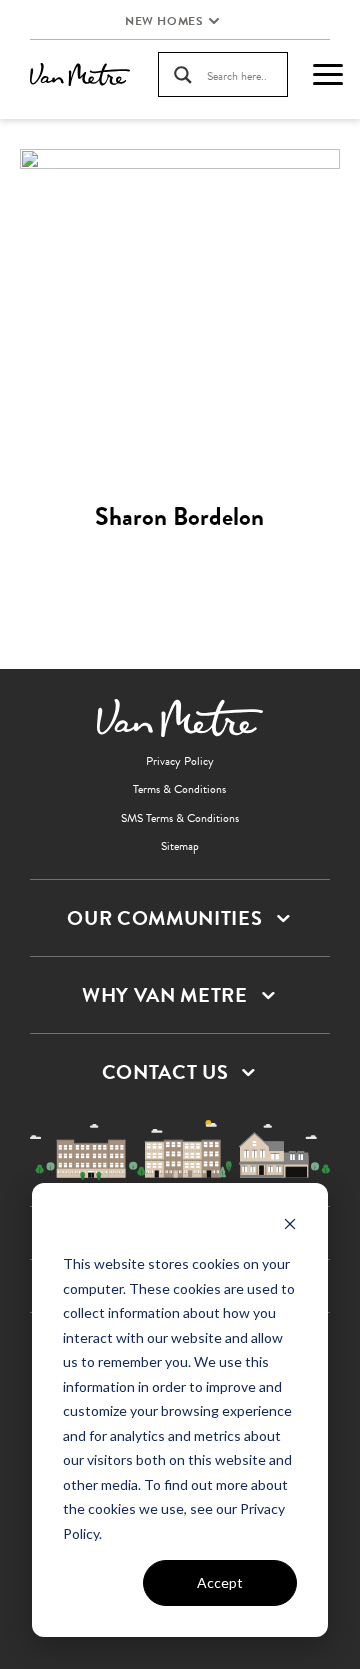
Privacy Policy (180, 761)
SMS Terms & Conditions (180, 818)
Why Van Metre (165, 995)
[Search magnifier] (183, 75)
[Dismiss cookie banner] (290, 1226)
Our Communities (164, 918)
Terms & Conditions (179, 789)
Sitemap (180, 846)
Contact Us (165, 1072)
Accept (220, 1582)
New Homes (164, 21)
